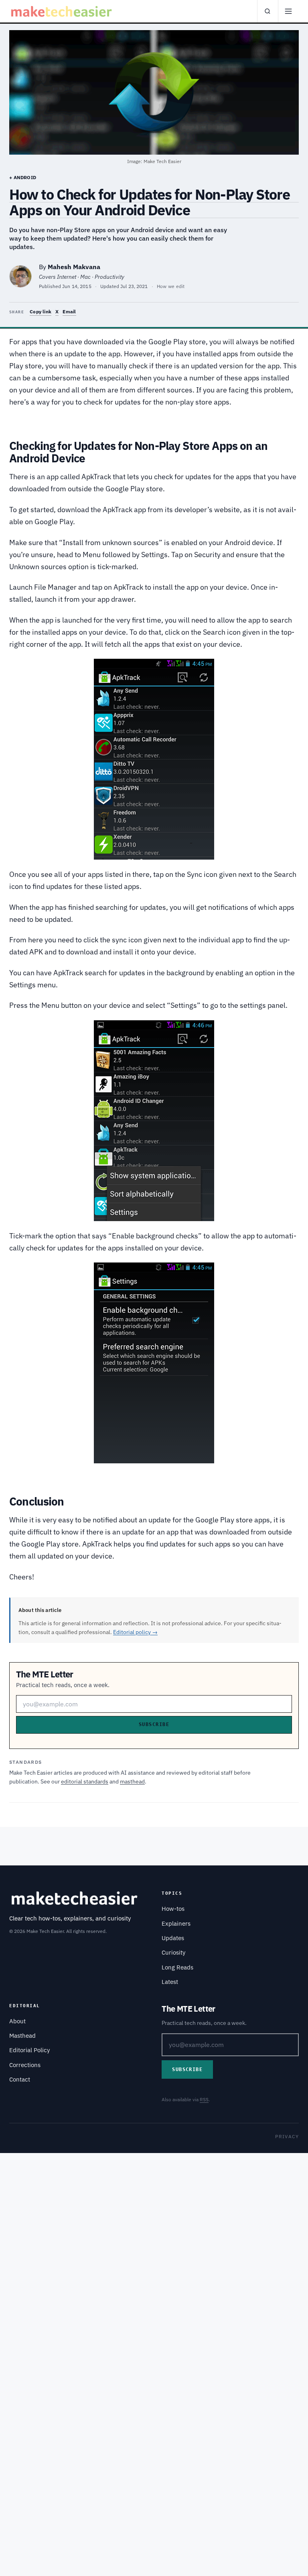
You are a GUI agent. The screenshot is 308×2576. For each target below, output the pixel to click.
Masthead (22, 2036)
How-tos (173, 1909)
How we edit (171, 286)
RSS (204, 2099)
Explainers (176, 1923)
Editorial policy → (135, 1632)
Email (69, 312)
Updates (173, 1938)
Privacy (287, 2136)
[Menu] (288, 11)
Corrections (25, 2065)
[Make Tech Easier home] (62, 11)
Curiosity (173, 1952)
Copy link (41, 312)
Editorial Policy (29, 2050)
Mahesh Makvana (74, 267)
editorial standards (85, 1781)
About (17, 2021)
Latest (170, 1982)
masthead (132, 1781)
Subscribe (154, 1724)
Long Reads (177, 1967)
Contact (20, 2079)
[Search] (267, 11)
